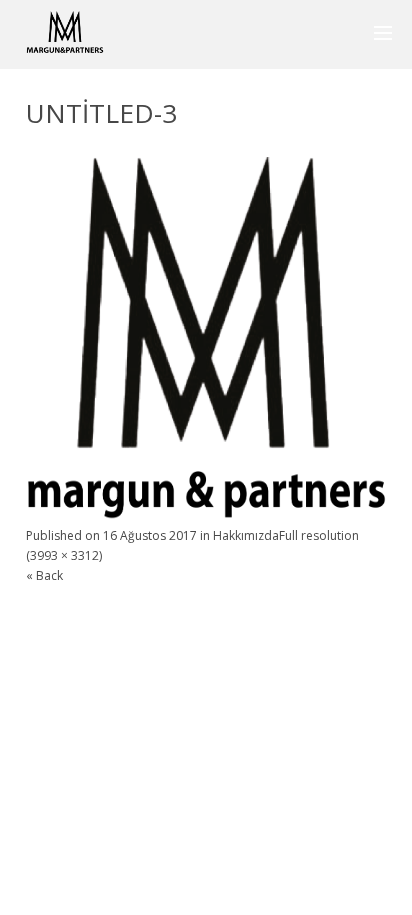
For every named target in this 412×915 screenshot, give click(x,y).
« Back (44, 575)
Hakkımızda (246, 535)
